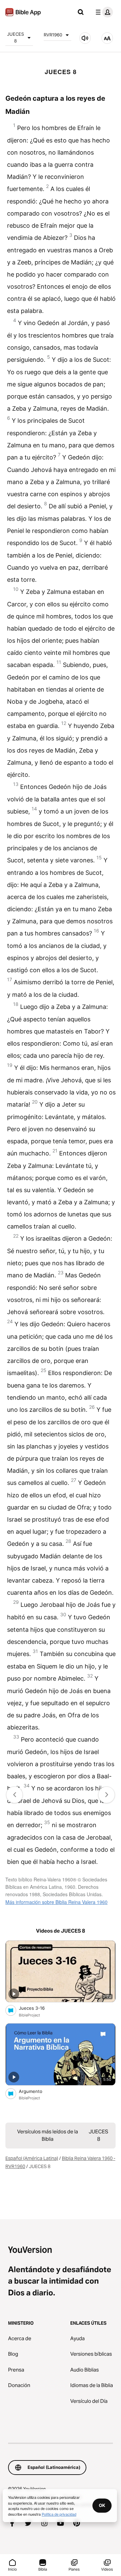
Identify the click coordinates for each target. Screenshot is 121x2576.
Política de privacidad (59, 2514)
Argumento (36, 2091)
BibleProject (29, 2015)
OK (102, 2505)
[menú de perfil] (103, 12)
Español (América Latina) (32, 2158)
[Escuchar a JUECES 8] (85, 38)
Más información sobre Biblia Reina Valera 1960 (56, 1902)
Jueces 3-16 (38, 2008)
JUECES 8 (15, 37)
